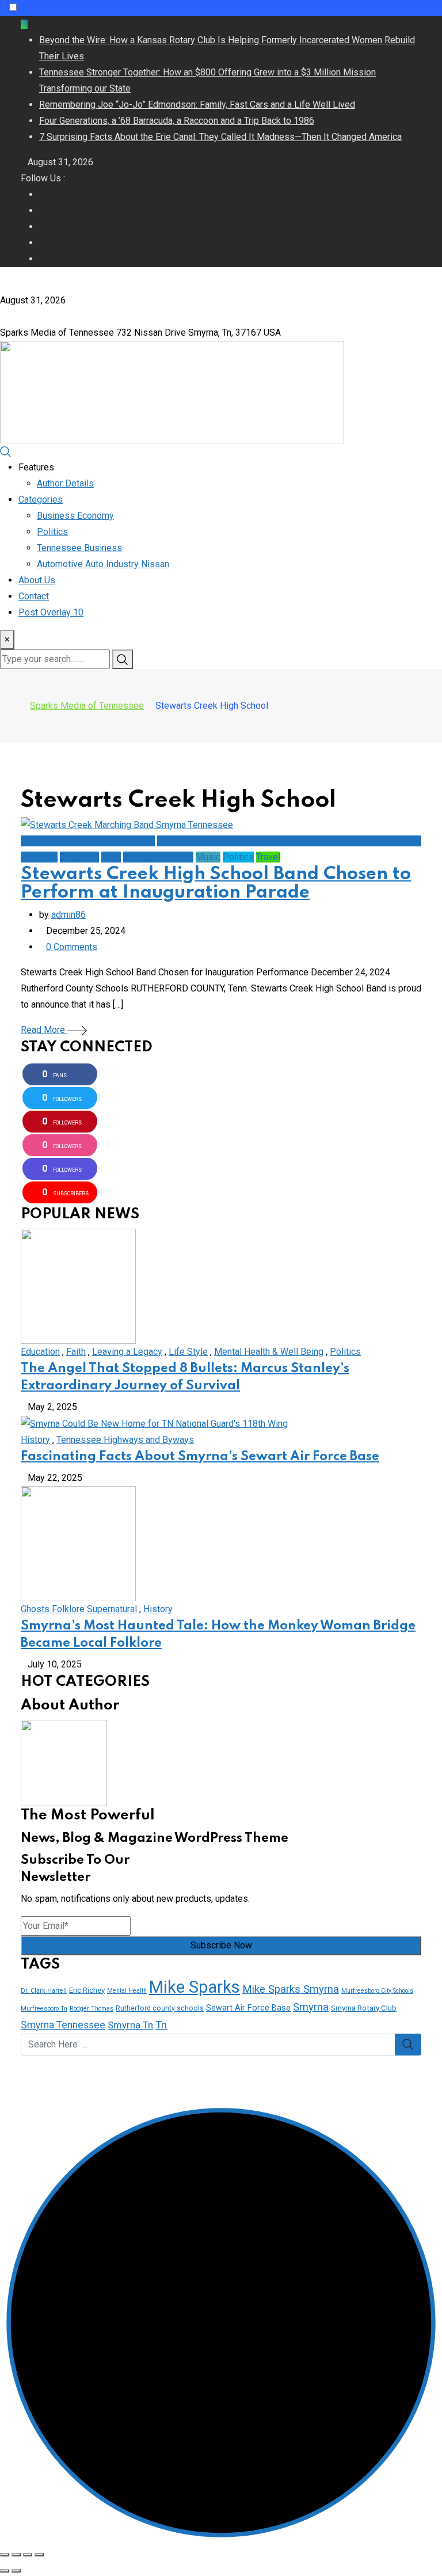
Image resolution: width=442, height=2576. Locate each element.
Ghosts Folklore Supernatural (79, 1609)
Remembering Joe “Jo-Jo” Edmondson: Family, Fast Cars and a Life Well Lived (197, 105)
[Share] (16, 2555)
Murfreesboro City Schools (377, 1991)
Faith (76, 1352)
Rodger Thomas (92, 2009)
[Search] (6, 451)
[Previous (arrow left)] (5, 2571)
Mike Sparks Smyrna (291, 1989)
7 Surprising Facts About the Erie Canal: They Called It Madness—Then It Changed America (220, 137)
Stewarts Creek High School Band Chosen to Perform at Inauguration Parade (216, 884)
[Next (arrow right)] (16, 2571)
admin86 (68, 915)
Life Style (188, 1352)
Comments (72, 947)
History (35, 1440)
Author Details (65, 483)
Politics (52, 532)
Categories (41, 499)
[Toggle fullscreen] (28, 2555)
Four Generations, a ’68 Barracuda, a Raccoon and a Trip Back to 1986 (177, 121)
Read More (44, 1030)
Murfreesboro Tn (44, 2009)
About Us (37, 580)
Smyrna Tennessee (63, 2025)
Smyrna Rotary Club (364, 2008)
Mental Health (127, 1991)
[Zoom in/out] (39, 2555)
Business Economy (75, 516)
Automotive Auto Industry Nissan (103, 564)
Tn (161, 2025)
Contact (34, 596)
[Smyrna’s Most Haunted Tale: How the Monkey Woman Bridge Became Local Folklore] (78, 1543)
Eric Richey (87, 1990)
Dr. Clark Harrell (44, 1991)
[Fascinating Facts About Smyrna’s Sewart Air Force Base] (154, 1423)
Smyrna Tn (130, 2025)
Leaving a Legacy (127, 1352)
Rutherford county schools (160, 2008)
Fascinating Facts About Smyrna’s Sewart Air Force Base (200, 1457)
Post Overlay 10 (51, 612)
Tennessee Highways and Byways (125, 1440)
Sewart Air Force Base (248, 2008)
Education (40, 1352)
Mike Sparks (195, 1987)
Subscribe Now (221, 1945)
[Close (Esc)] (5, 2555)
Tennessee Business (79, 548)
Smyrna (311, 2007)
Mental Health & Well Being (269, 1352)
